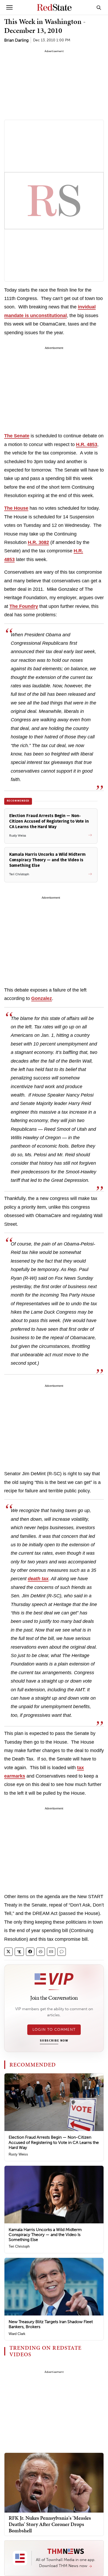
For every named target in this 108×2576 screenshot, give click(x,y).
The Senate (17, 436)
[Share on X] (8, 1952)
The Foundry (24, 606)
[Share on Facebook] (30, 1952)
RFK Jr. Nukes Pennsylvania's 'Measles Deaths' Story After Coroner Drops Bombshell (50, 2524)
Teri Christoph (19, 2246)
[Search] (99, 7)
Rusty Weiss (18, 2154)
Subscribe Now (54, 2041)
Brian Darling (16, 40)
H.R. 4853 (87, 444)
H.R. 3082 (38, 542)
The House (16, 508)
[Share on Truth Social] (19, 1952)
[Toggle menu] (9, 7)
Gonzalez (42, 998)
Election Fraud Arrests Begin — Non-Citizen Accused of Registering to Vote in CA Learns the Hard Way (54, 2142)
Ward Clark (17, 2334)
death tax (38, 1579)
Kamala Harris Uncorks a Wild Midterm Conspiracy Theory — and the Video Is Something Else (45, 2235)
